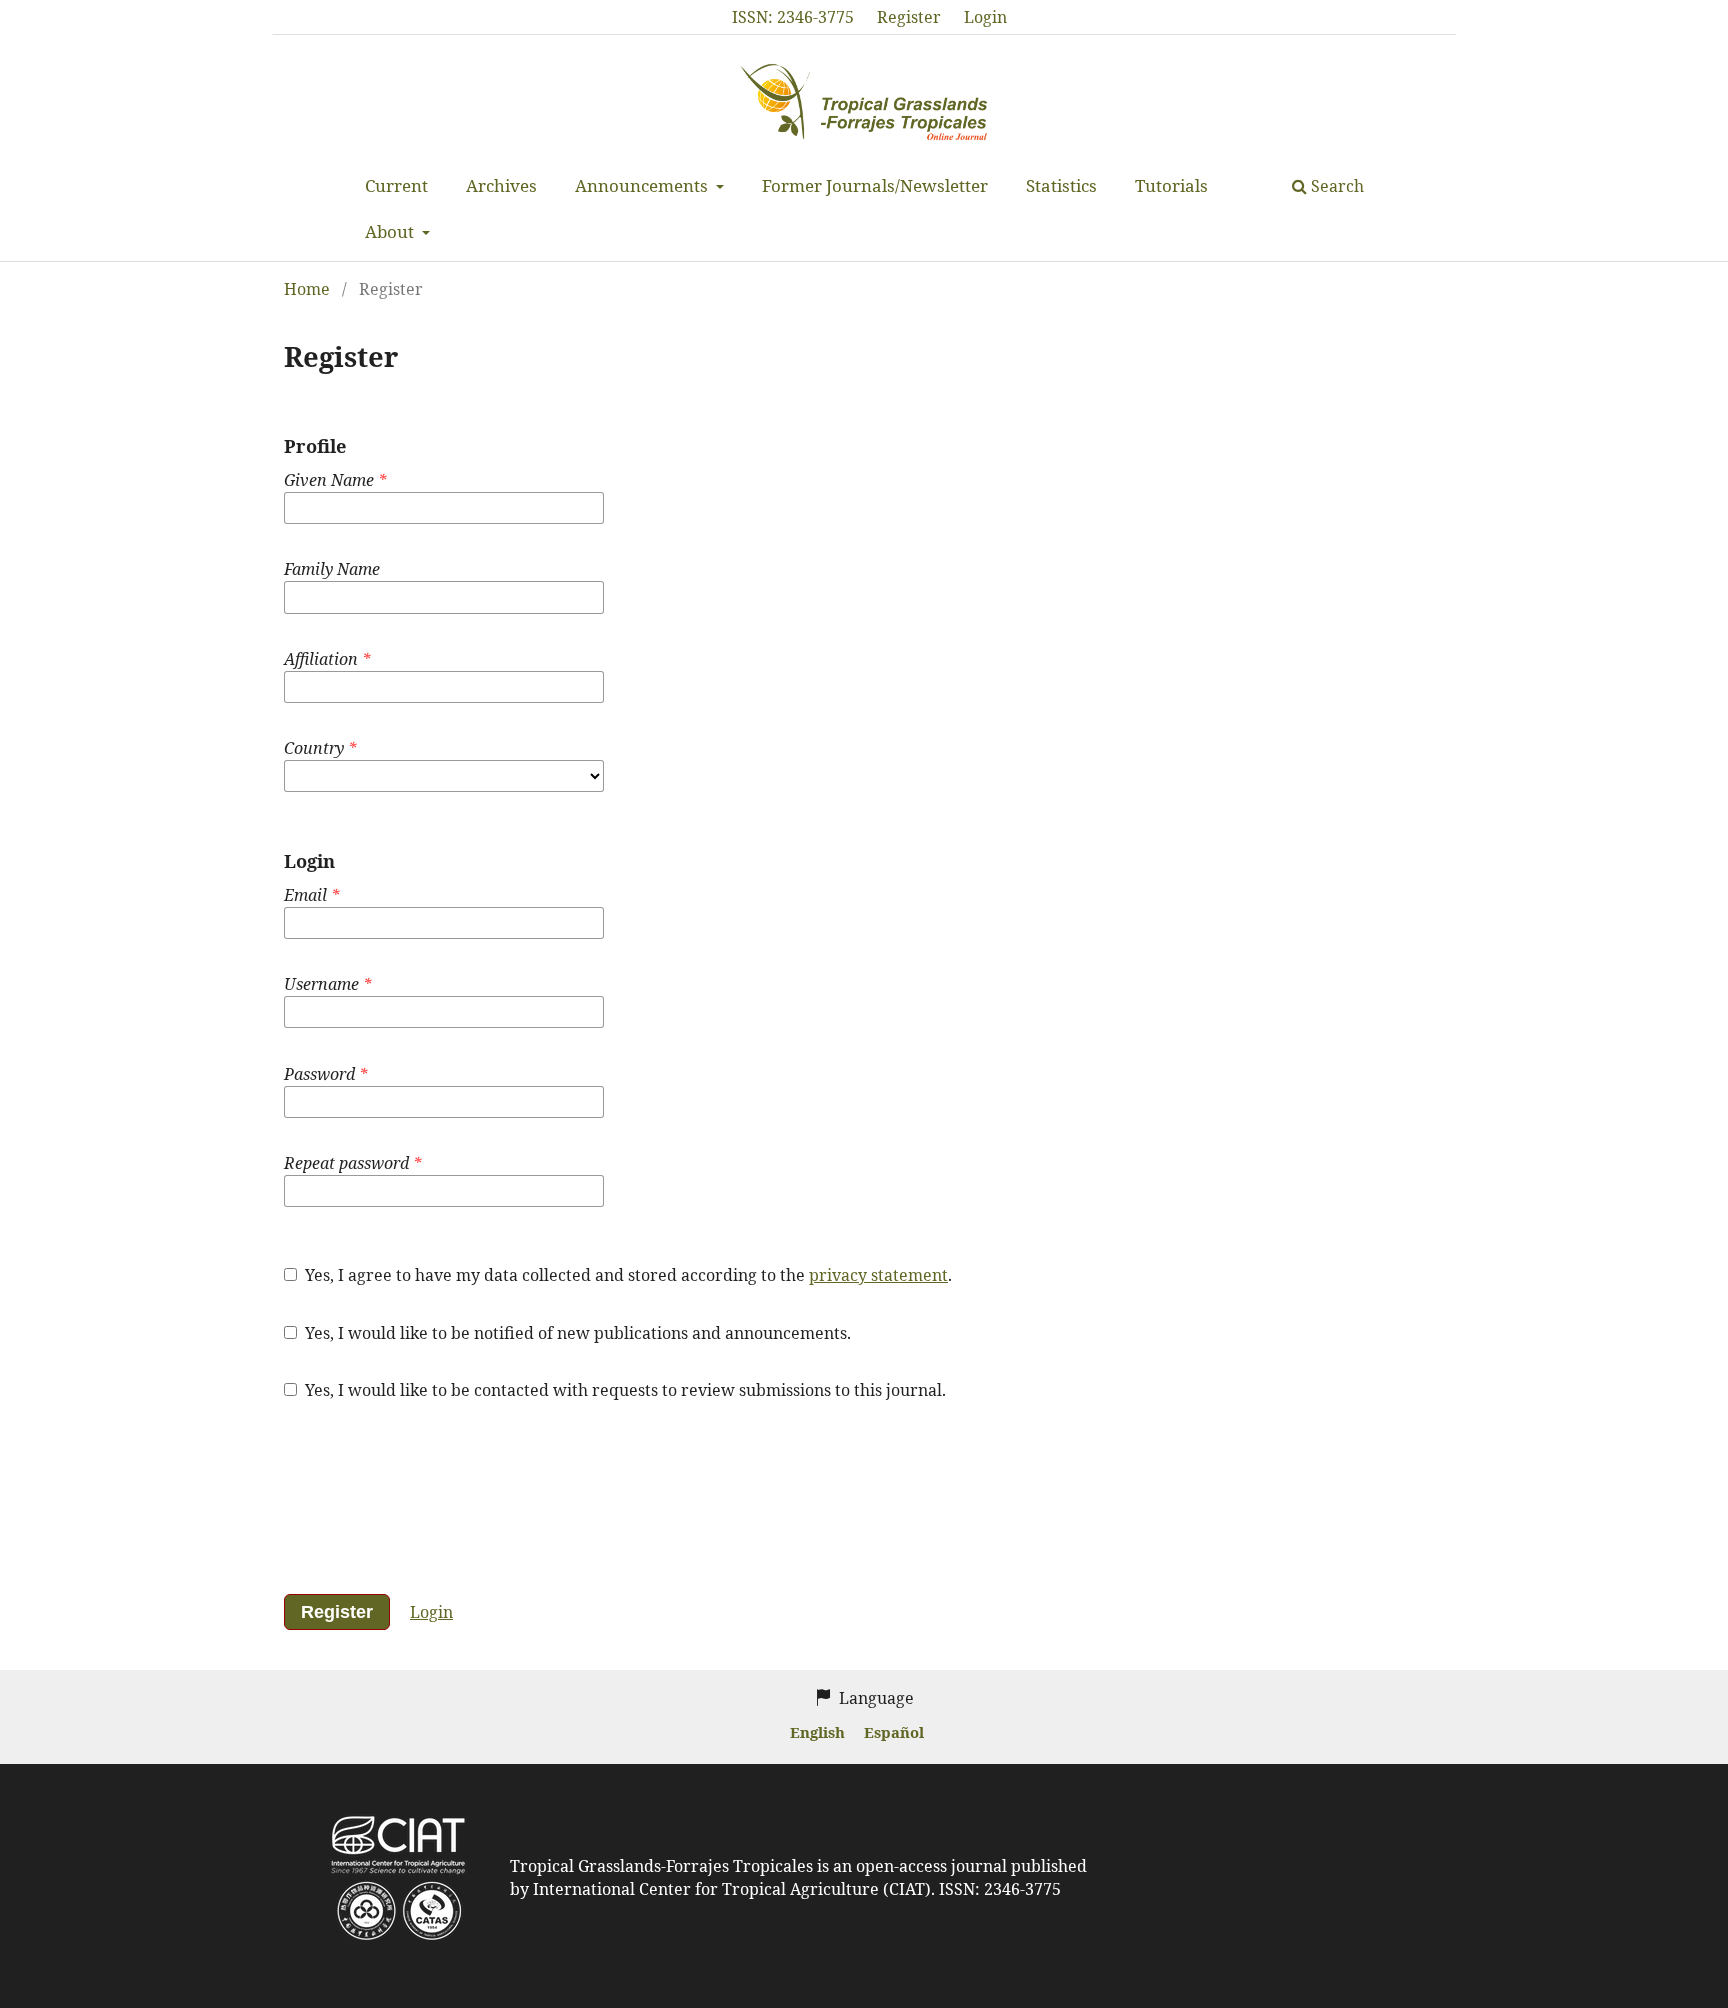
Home (307, 289)
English (819, 1732)
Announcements (643, 185)
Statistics (1061, 185)
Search (1335, 186)
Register (909, 17)
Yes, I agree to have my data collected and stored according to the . (626, 1275)
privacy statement (878, 1275)
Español (894, 1732)
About (391, 231)
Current (396, 185)
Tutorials (1171, 185)
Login (985, 17)
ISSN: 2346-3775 (793, 17)
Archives (501, 185)
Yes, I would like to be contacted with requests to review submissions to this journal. (623, 1390)
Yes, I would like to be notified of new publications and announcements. (576, 1333)
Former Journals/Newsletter (875, 185)
